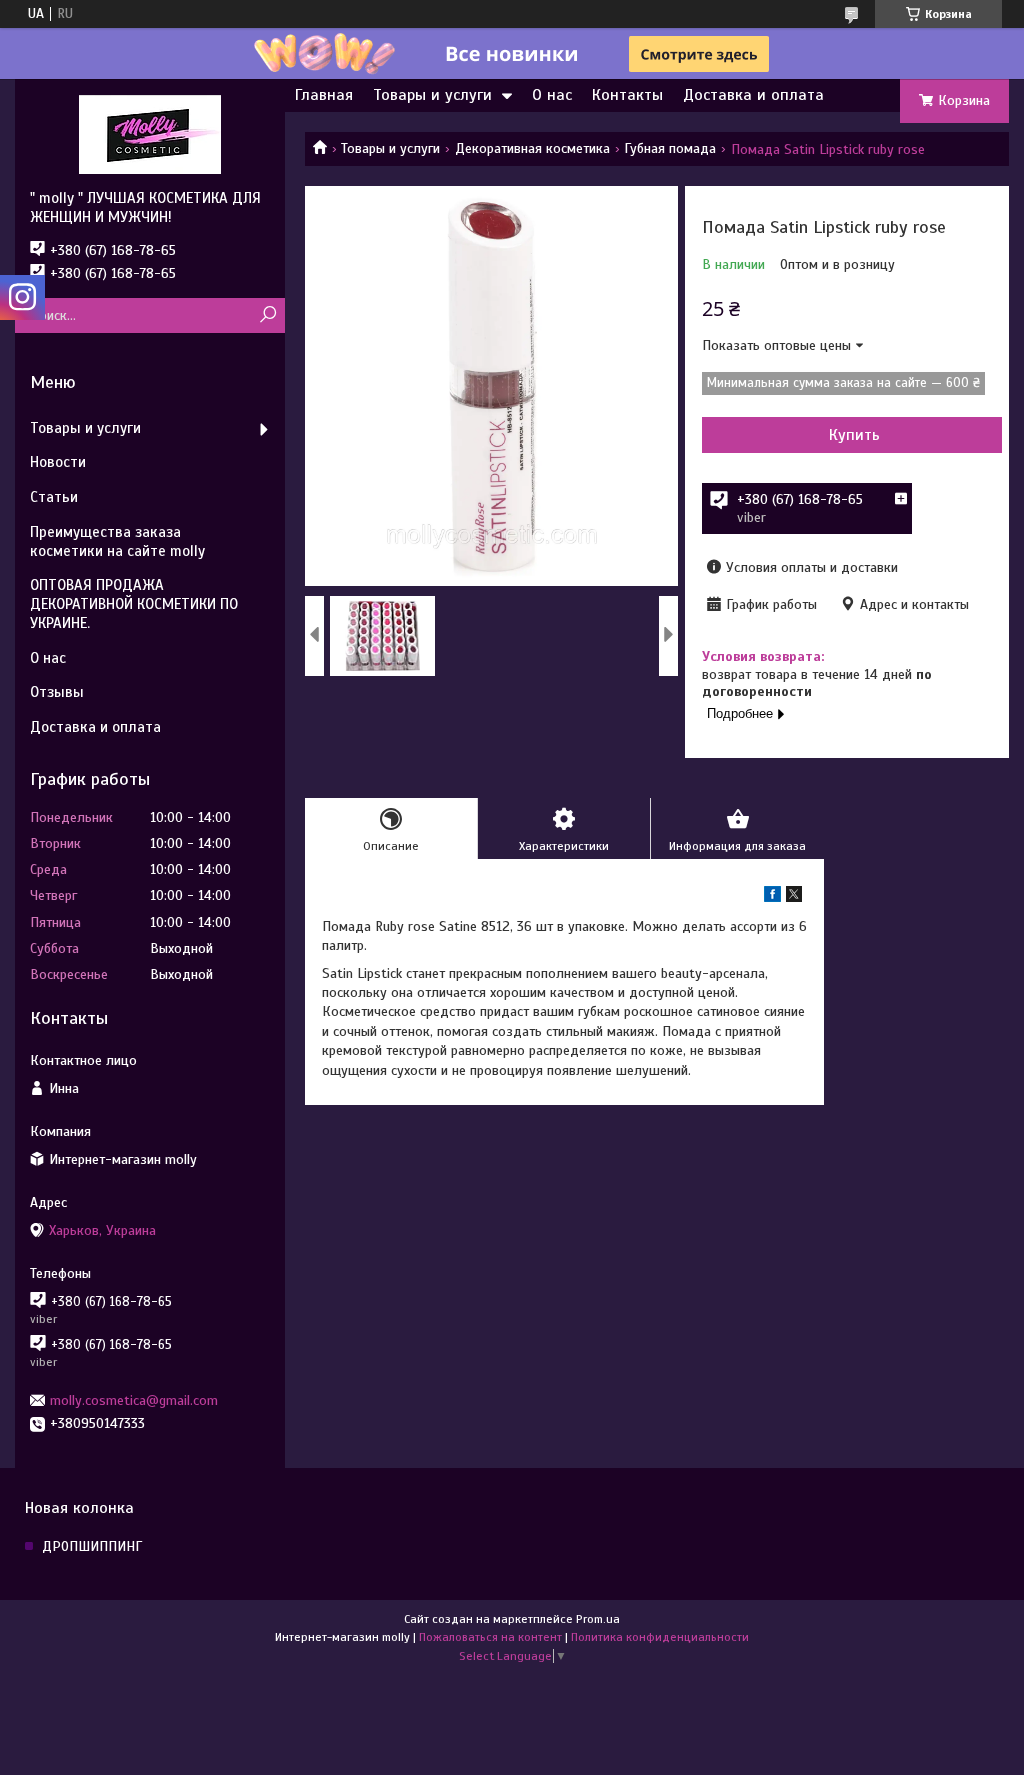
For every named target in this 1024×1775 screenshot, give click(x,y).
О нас (552, 95)
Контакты (627, 95)
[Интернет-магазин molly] (150, 134)
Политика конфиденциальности (660, 1637)
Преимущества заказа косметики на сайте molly (117, 541)
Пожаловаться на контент (490, 1637)
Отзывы (57, 692)
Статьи (54, 497)
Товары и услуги (432, 95)
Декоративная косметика (532, 148)
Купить (854, 435)
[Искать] (267, 315)
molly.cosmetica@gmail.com (134, 1400)
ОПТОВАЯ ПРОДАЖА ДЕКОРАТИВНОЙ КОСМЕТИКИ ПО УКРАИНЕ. (134, 604)
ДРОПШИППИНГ (92, 1546)
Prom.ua (598, 1619)
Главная (324, 95)
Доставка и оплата (753, 95)
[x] (794, 897)
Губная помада (670, 148)
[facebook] (772, 897)
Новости (58, 462)
